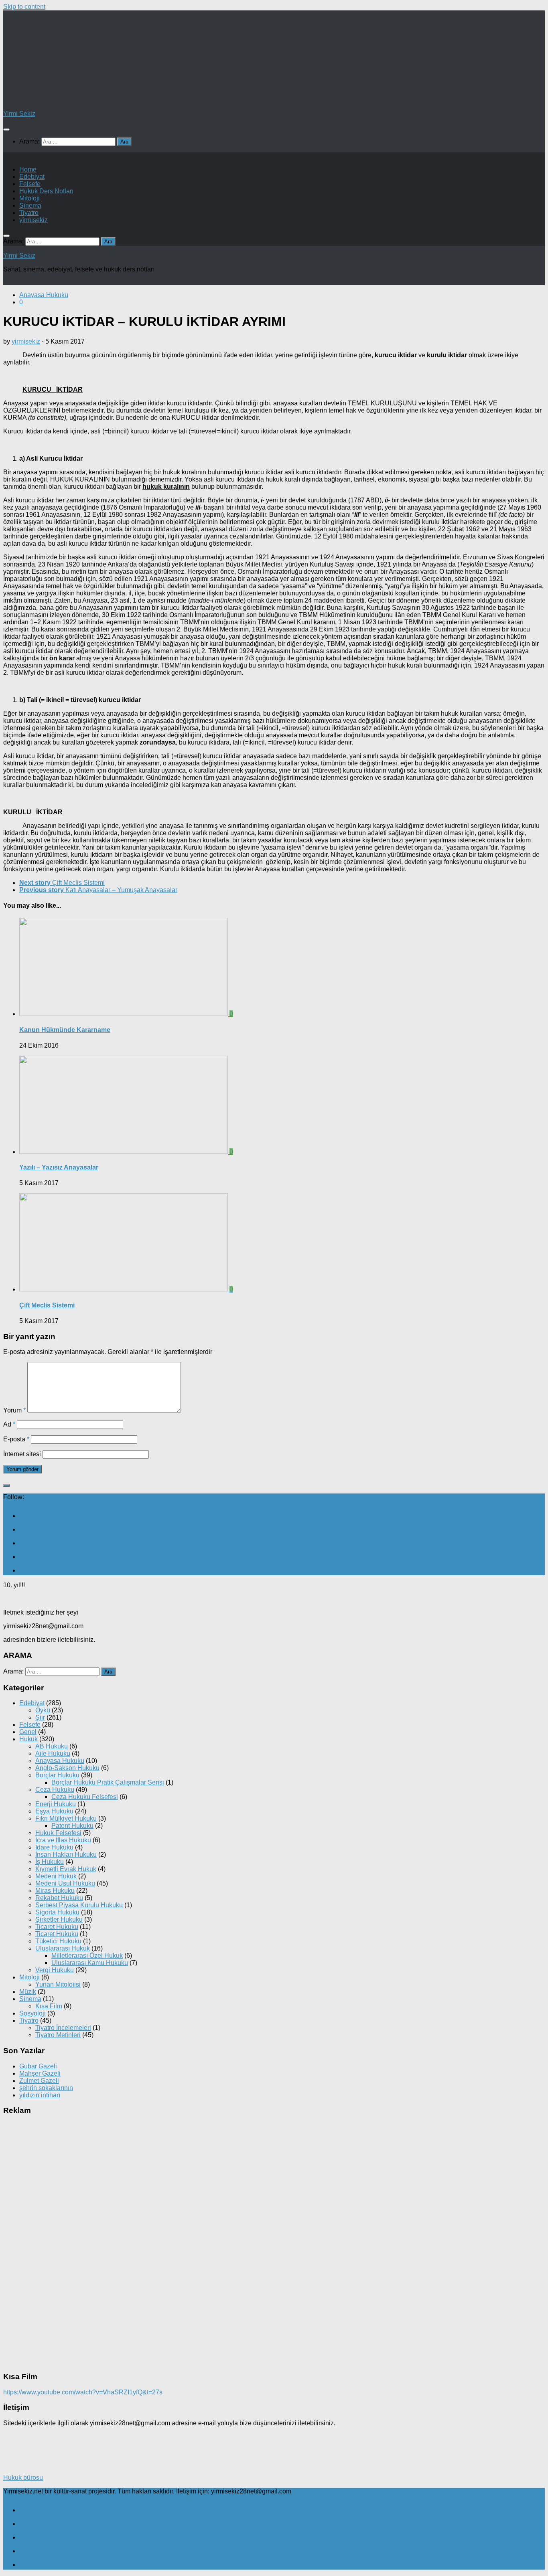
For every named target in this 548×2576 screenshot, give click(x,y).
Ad (9, 1424)
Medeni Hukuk (56, 1876)
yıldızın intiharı (40, 2095)
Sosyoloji (32, 2013)
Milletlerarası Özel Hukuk (87, 1956)
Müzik (28, 1992)
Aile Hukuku (53, 1753)
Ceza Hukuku (55, 1790)
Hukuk (28, 1739)
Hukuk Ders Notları (46, 191)
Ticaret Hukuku (57, 1927)
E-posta (16, 1439)
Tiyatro (29, 213)
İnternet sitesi (22, 1454)
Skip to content (24, 7)
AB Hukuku (52, 1746)
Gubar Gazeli (38, 2066)
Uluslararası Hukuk (63, 1948)
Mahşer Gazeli (40, 2073)
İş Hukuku (50, 1862)
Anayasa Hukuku (60, 1761)
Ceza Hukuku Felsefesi (85, 1797)
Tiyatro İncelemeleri (63, 2028)
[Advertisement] (97, 291)
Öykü (43, 1710)
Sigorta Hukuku (57, 1912)
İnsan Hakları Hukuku (66, 1855)
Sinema (30, 205)
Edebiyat (32, 177)
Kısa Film (49, 2006)
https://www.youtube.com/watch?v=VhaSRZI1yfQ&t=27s (83, 2392)
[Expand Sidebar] (6, 1485)
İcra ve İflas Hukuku (63, 1840)
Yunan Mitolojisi (58, 1984)
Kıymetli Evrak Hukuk (66, 1869)
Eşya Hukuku (54, 1811)
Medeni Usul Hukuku (65, 1883)
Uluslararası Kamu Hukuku (90, 1963)
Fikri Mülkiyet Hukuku (66, 1818)
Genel (28, 1732)
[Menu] (6, 130)
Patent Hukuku (72, 1826)
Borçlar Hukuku (57, 1775)
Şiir (40, 1717)
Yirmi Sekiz (19, 114)
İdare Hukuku (54, 1847)
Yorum (14, 1410)
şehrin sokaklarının (46, 2088)
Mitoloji (29, 198)
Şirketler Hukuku (59, 1919)
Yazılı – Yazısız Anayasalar (59, 1167)
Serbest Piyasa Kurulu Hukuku (79, 1905)
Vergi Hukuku (55, 1970)
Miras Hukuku (55, 1891)
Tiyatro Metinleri (58, 2035)
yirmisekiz (33, 220)
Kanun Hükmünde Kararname (65, 1030)
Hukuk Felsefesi (58, 1833)
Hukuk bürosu (23, 2478)
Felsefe (30, 184)
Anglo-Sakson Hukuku (67, 1768)
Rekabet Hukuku (59, 1898)
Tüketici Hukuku (58, 1941)
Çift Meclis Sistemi (47, 1305)
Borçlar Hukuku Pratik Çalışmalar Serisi (108, 1782)
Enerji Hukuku (56, 1804)
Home (28, 169)
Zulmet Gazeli (39, 2081)
